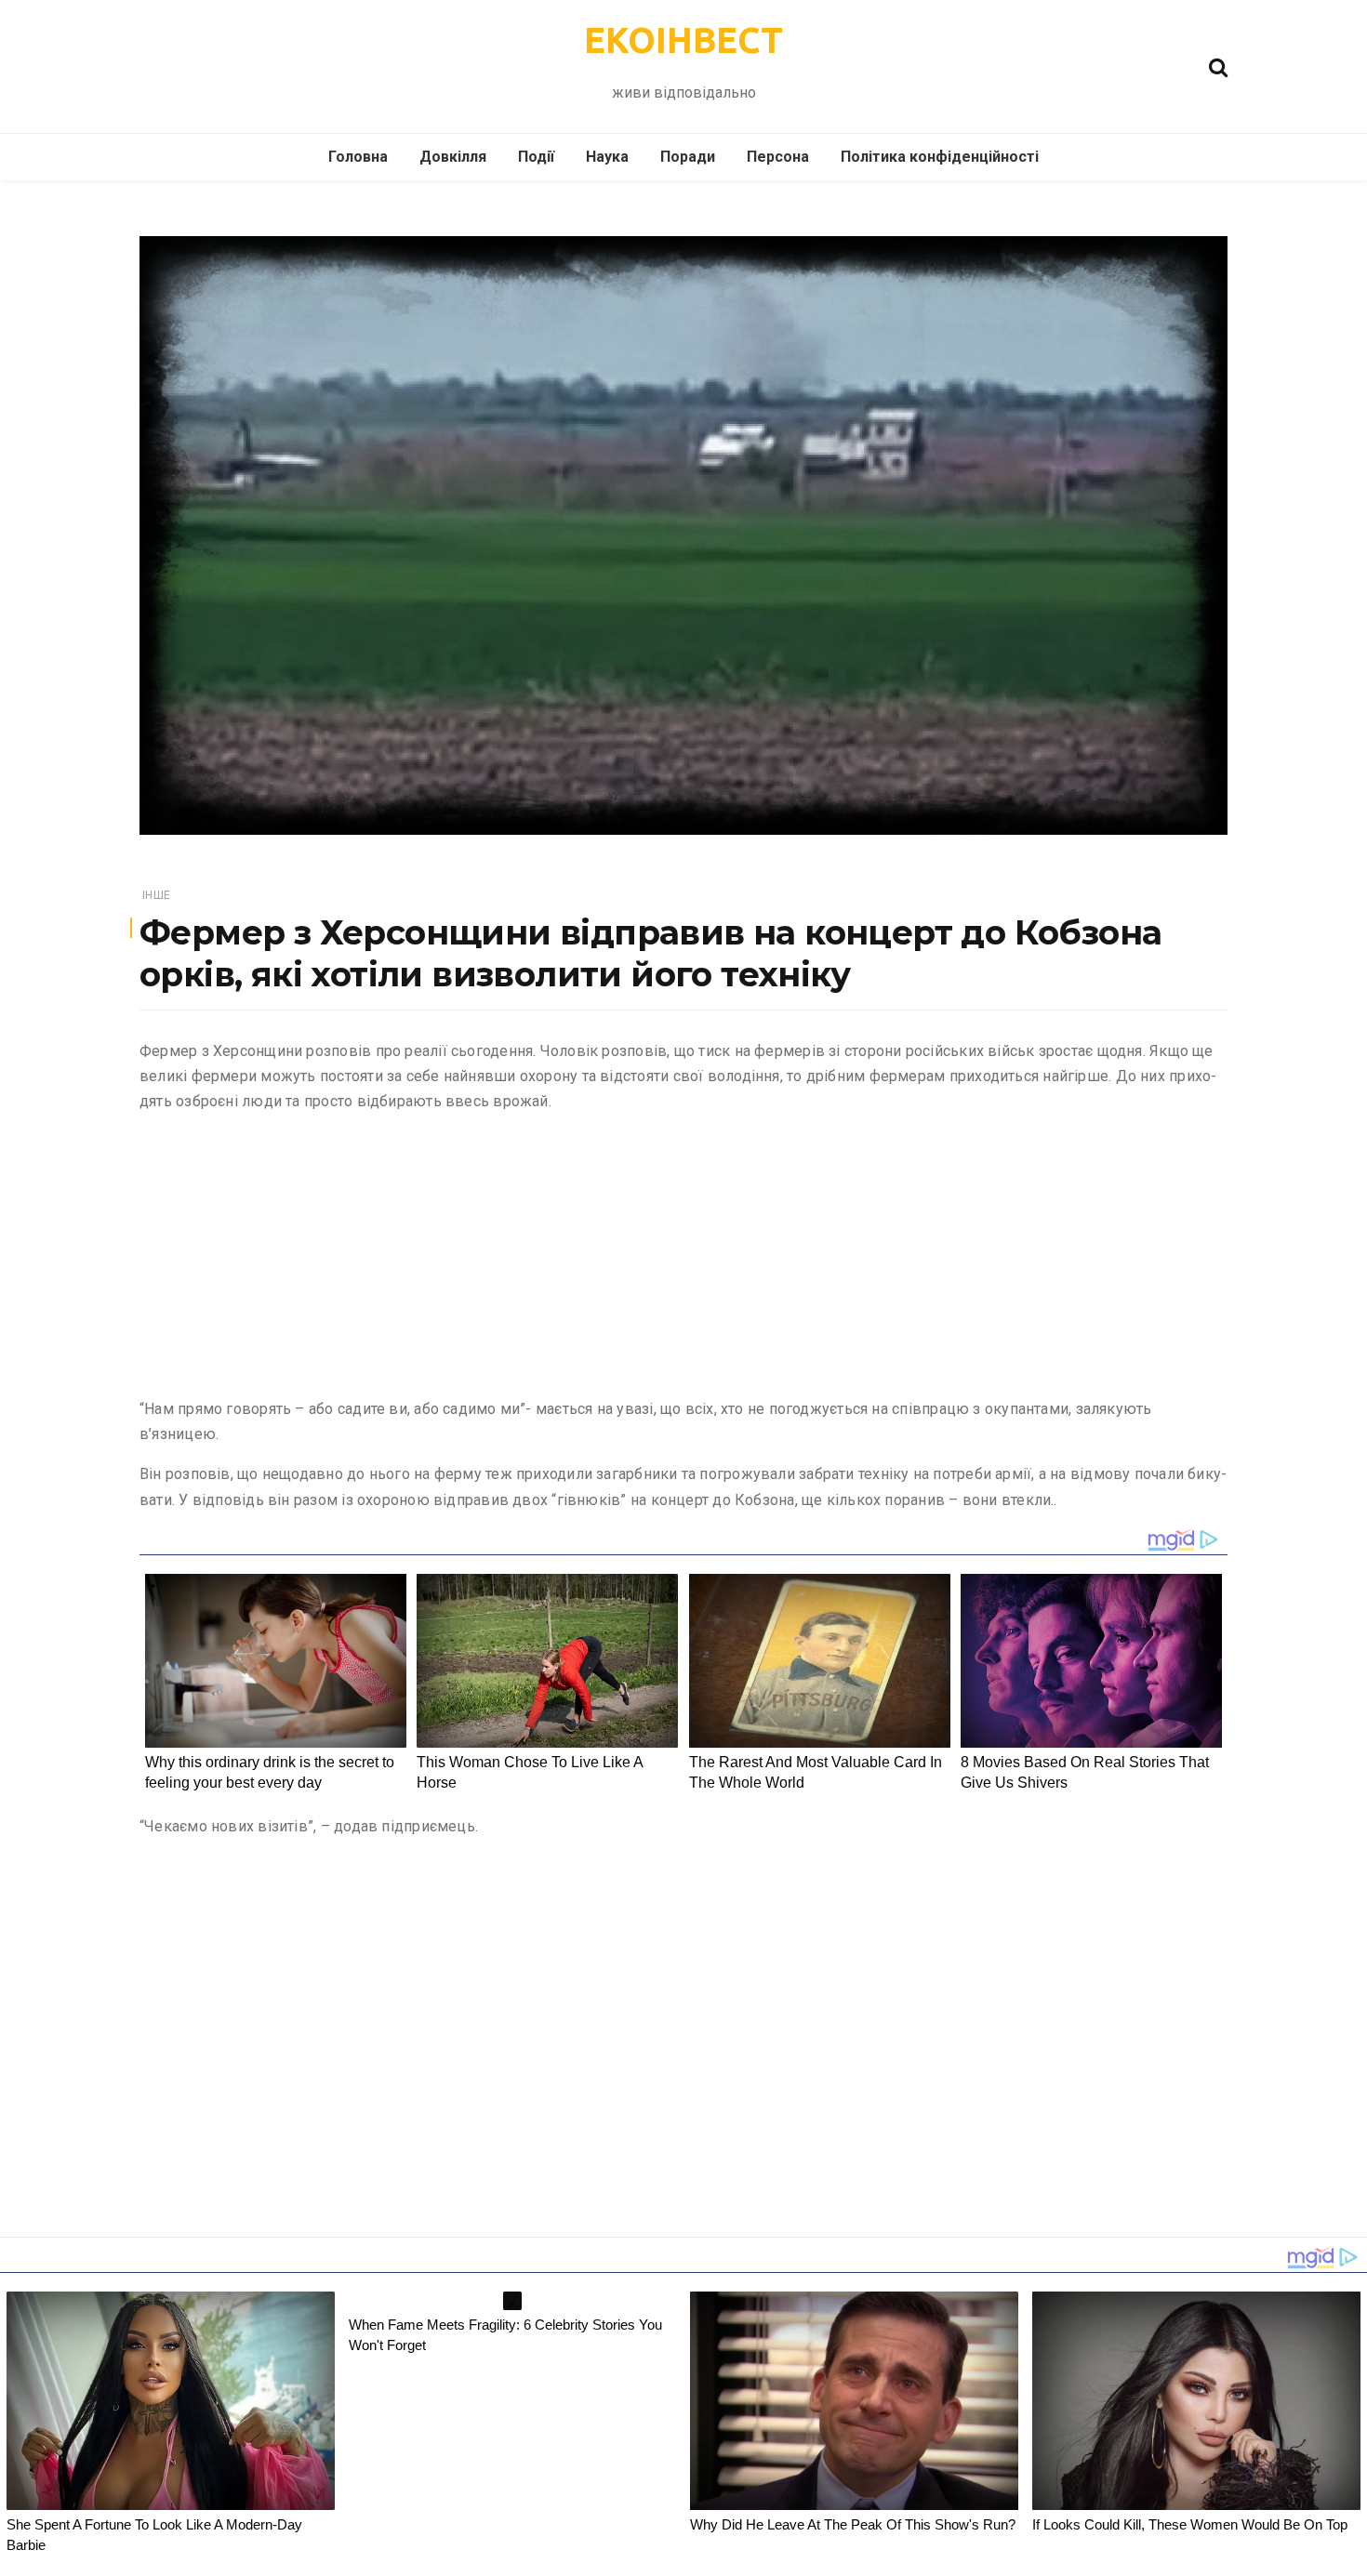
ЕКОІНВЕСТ (683, 40)
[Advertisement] (683, 1259)
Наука (607, 157)
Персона (778, 157)
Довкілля (453, 157)
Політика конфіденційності (940, 157)
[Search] (1218, 66)
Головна (358, 157)
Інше (156, 895)
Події (536, 157)
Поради (688, 157)
